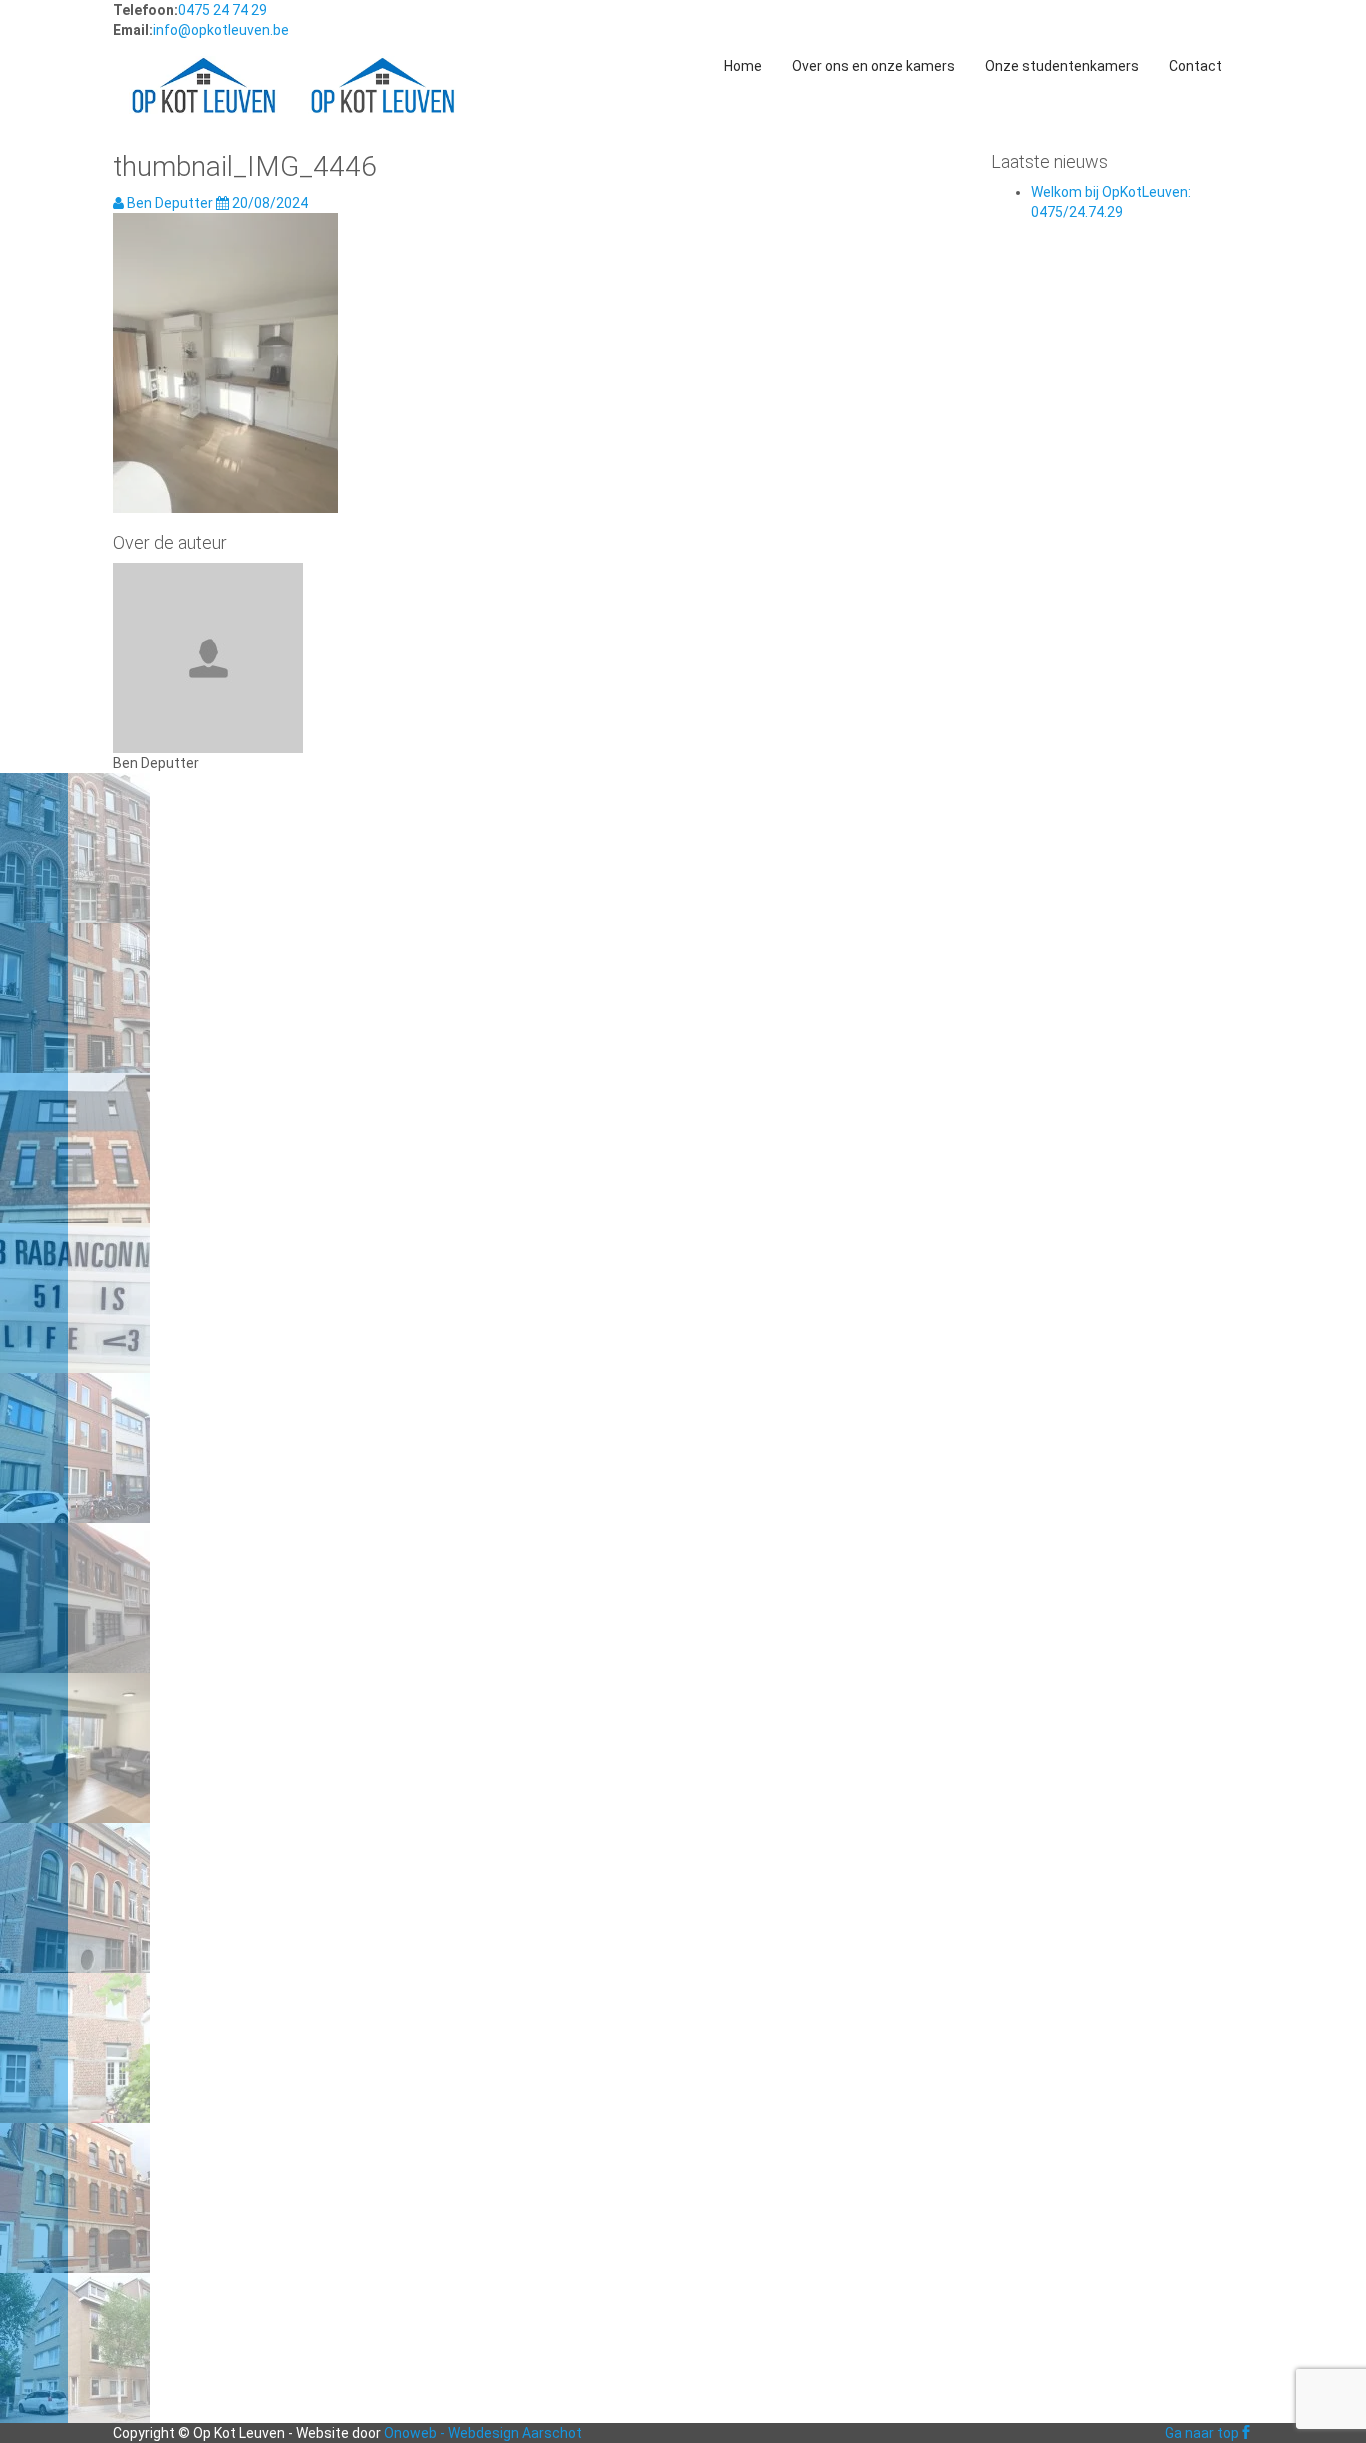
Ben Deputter (170, 203)
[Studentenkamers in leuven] (203, 66)
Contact (1195, 66)
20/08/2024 (268, 203)
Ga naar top (1202, 2433)
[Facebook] (1246, 2433)
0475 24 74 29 (222, 10)
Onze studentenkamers (1062, 66)
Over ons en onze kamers (873, 66)
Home (743, 66)
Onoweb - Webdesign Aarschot (483, 2433)
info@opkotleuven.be (221, 30)
